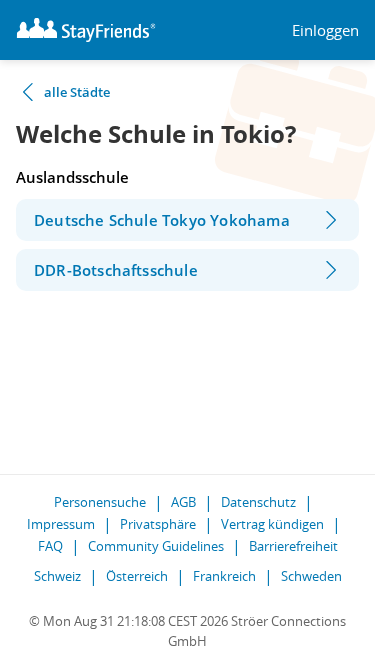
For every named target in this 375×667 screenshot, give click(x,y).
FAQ (50, 546)
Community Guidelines (156, 546)
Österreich (137, 576)
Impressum (61, 524)
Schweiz (57, 576)
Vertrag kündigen (272, 524)
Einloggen (325, 30)
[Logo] (86, 30)
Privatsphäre (158, 524)
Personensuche (100, 502)
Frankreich (224, 576)
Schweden (311, 576)
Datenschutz (258, 502)
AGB (183, 502)
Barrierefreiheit (293, 546)
